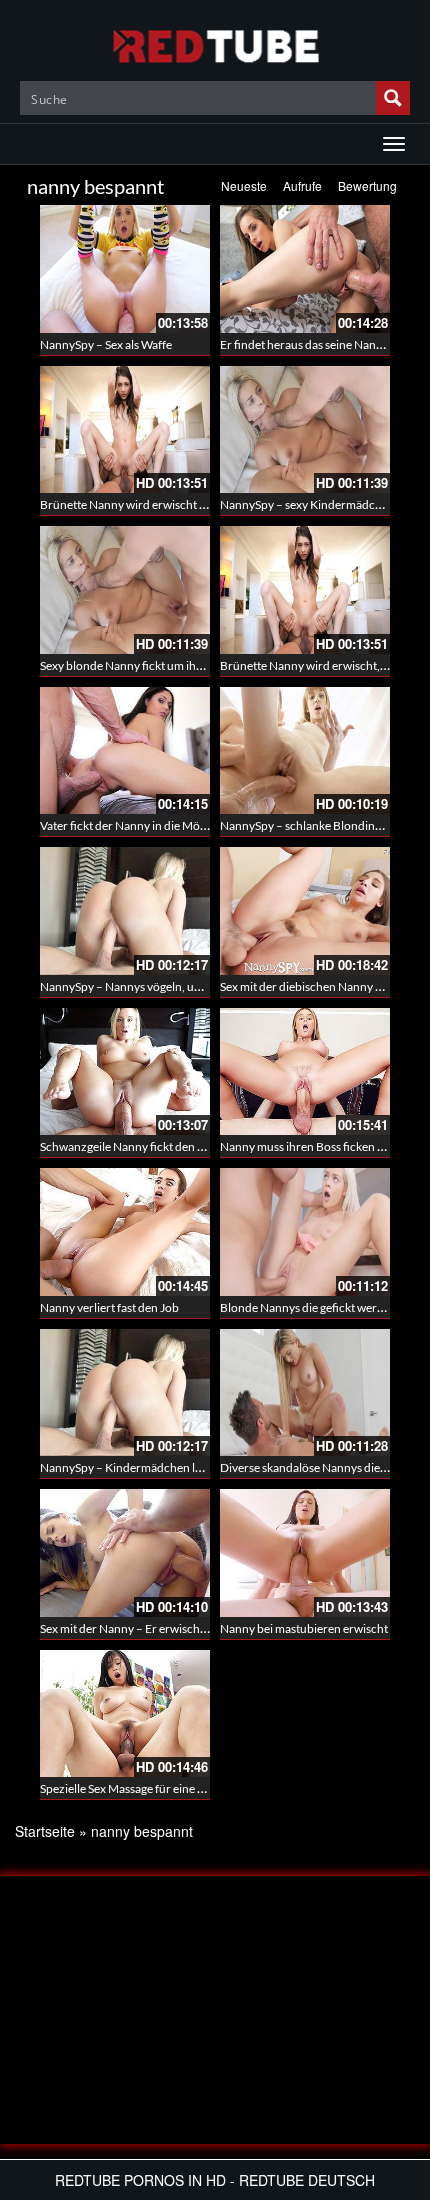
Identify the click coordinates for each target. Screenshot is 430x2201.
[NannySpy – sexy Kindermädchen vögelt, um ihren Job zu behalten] (305, 430)
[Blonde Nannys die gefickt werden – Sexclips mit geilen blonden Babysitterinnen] (305, 1232)
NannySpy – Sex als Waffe (106, 344)
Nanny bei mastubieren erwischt (304, 1628)
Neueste (244, 185)
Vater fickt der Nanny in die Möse (125, 825)
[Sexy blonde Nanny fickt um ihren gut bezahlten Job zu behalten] (125, 590)
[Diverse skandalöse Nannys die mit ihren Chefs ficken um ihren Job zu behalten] (305, 1393)
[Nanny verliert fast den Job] (125, 1232)
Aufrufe (302, 185)
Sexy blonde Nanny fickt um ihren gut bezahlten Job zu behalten (205, 665)
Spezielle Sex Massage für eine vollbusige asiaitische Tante (188, 1788)
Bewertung (367, 185)
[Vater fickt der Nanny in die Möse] (125, 751)
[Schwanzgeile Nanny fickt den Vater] (125, 1072)
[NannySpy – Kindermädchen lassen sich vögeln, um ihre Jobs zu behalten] (125, 1393)
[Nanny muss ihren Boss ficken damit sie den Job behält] (305, 1072)
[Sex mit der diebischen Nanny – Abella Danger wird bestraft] (305, 911)
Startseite (45, 1831)
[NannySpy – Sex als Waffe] (125, 269)
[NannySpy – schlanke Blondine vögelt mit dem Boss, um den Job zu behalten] (305, 751)
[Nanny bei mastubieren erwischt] (305, 1553)
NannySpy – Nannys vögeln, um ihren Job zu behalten (179, 986)
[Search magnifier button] (393, 98)
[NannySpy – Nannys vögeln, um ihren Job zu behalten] (125, 911)
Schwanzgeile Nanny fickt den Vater (132, 1146)
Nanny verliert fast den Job (109, 1307)
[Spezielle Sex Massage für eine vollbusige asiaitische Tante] (125, 1714)
